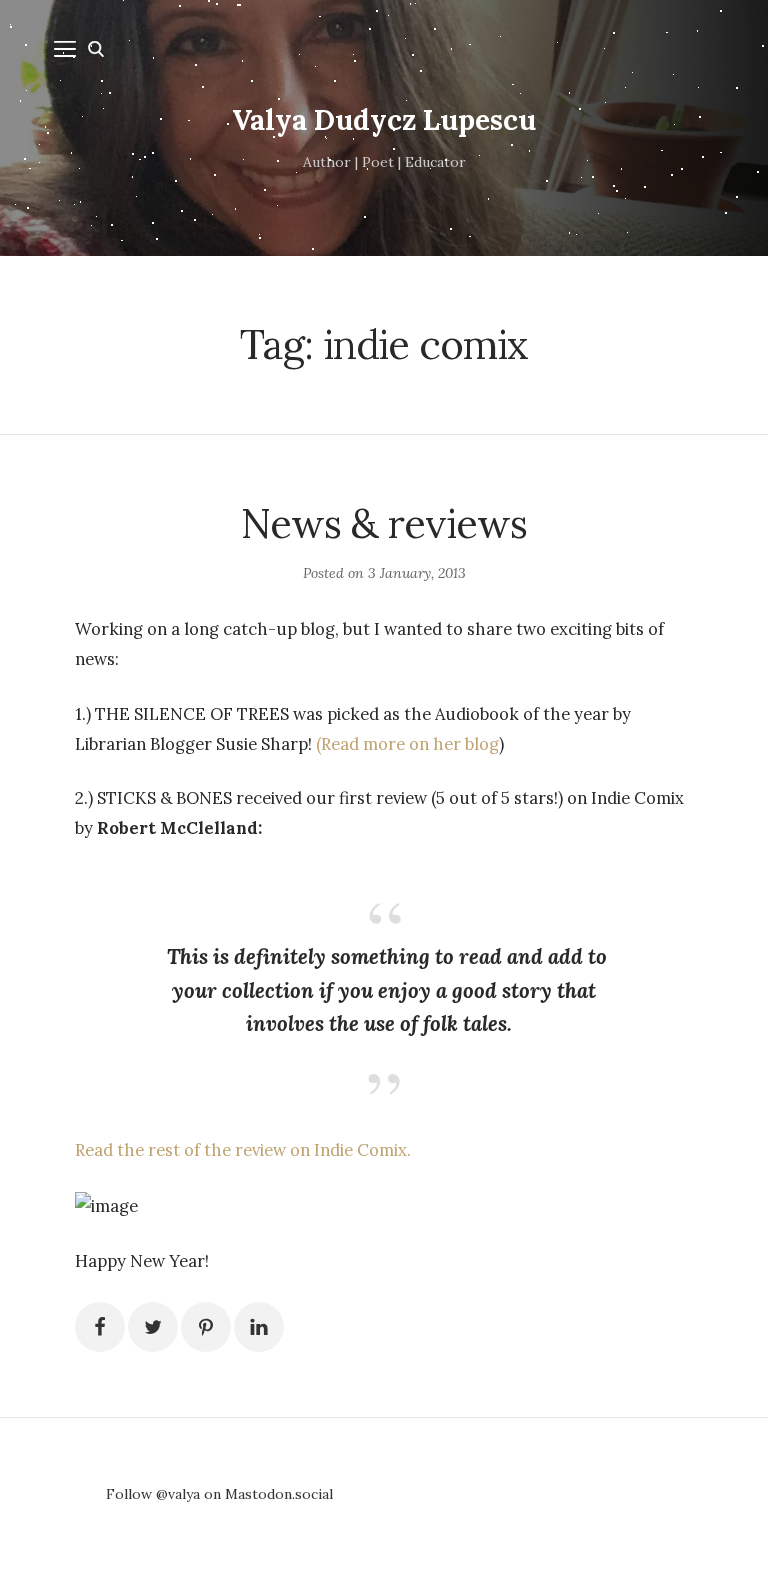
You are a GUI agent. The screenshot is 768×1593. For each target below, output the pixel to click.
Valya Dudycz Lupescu (384, 120)
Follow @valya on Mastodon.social (219, 1494)
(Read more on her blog (407, 744)
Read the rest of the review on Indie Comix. (243, 1150)
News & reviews (383, 523)
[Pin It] (206, 1327)
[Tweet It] (153, 1327)
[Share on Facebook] (100, 1327)
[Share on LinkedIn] (259, 1327)
